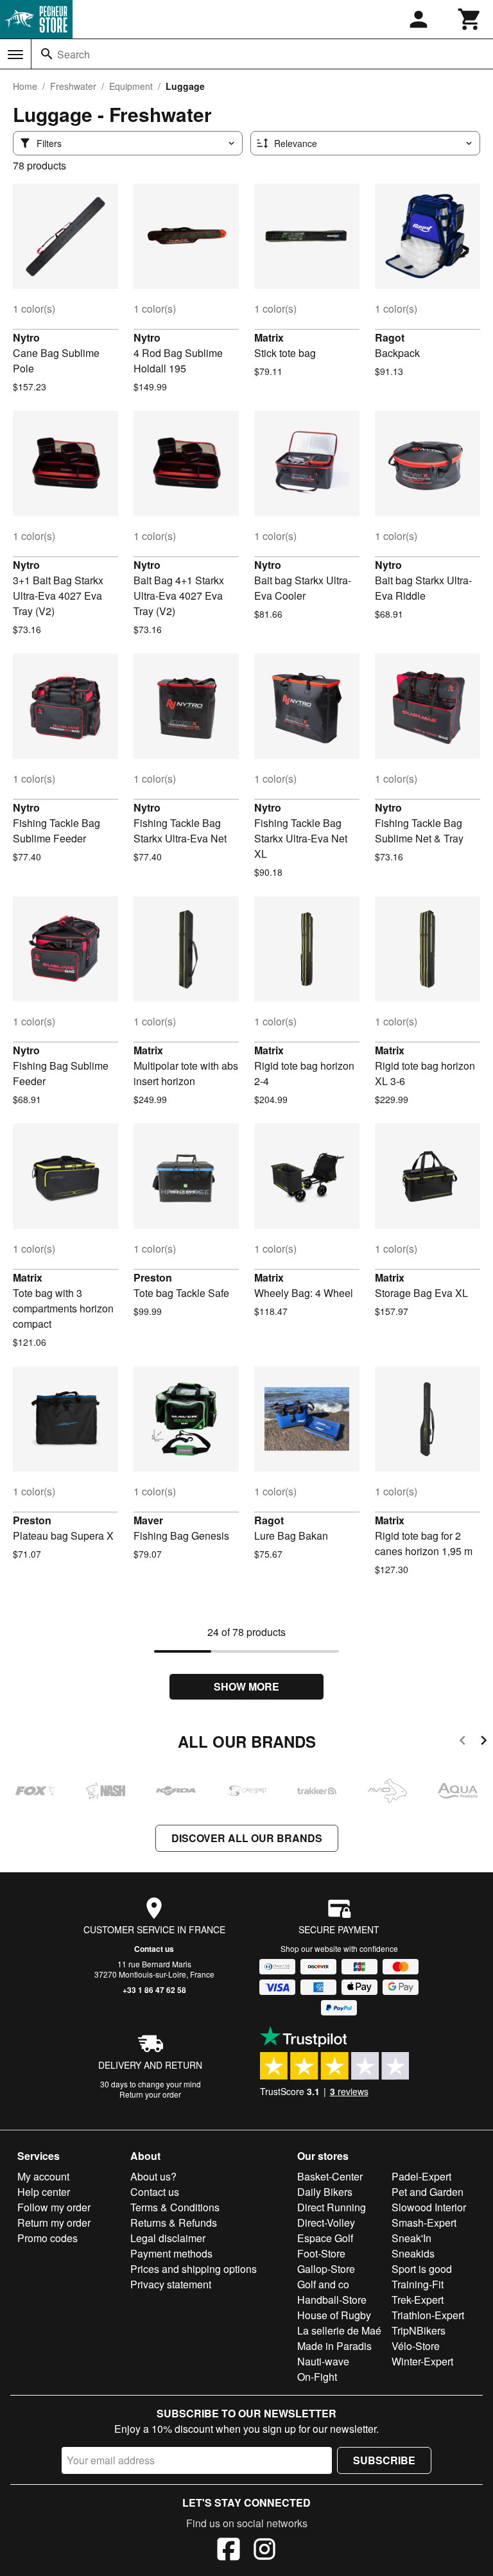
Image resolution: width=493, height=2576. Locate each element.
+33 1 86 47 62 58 (154, 1990)
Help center (44, 2192)
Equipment (131, 86)
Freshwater (73, 86)
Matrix (269, 337)
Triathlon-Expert (428, 2315)
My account (43, 2176)
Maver (148, 1520)
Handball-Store (332, 2300)
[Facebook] (229, 2551)
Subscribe (384, 2460)
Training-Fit (418, 2284)
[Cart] (470, 19)
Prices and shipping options (194, 2269)
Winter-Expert (422, 2361)
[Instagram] (264, 2551)
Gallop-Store (326, 2269)
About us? (153, 2176)
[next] (484, 1742)
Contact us (154, 1949)
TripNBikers (419, 2330)
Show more (246, 1686)
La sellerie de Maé (339, 2330)
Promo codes (48, 2238)
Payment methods (171, 2253)
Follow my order (54, 2207)
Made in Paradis (334, 2346)
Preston (153, 1277)
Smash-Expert (424, 2223)
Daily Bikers (325, 2192)
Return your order (150, 2094)
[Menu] (15, 55)
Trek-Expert (418, 2300)
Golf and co (323, 2284)
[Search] (47, 54)
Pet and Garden (428, 2192)
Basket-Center (330, 2176)
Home (25, 86)
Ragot (390, 337)
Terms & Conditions (175, 2207)
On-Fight (317, 2377)
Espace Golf (325, 2238)
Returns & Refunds (174, 2223)
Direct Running (332, 2207)
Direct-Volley (326, 2223)
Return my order (54, 2223)
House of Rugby (334, 2315)
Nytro (26, 337)
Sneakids (413, 2253)
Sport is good (422, 2269)
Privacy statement (171, 2284)
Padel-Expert (421, 2176)
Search (74, 54)
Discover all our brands (247, 1838)
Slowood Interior (429, 2207)
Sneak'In (411, 2238)
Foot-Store (321, 2253)
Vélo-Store (416, 2346)
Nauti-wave (323, 2361)
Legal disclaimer (168, 2238)
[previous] (463, 1742)
